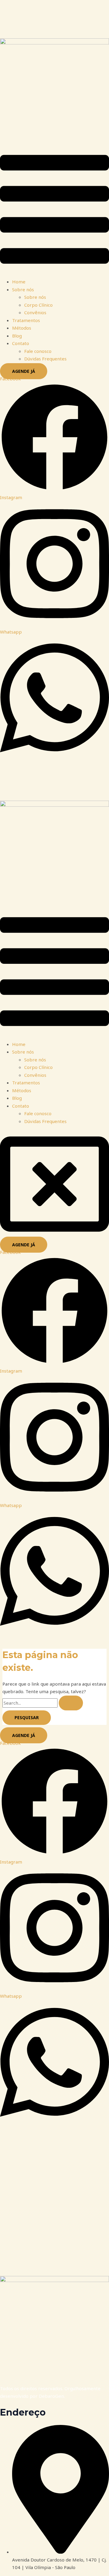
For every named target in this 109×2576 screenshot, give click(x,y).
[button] (54, 210)
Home (19, 282)
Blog (17, 336)
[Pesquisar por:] (43, 1703)
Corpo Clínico (38, 305)
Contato (21, 343)
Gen (59, 2396)
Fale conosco (38, 351)
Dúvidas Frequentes (45, 359)
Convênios (35, 312)
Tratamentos (26, 320)
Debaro (47, 2396)
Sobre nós (23, 289)
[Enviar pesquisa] (71, 1703)
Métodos (22, 328)
